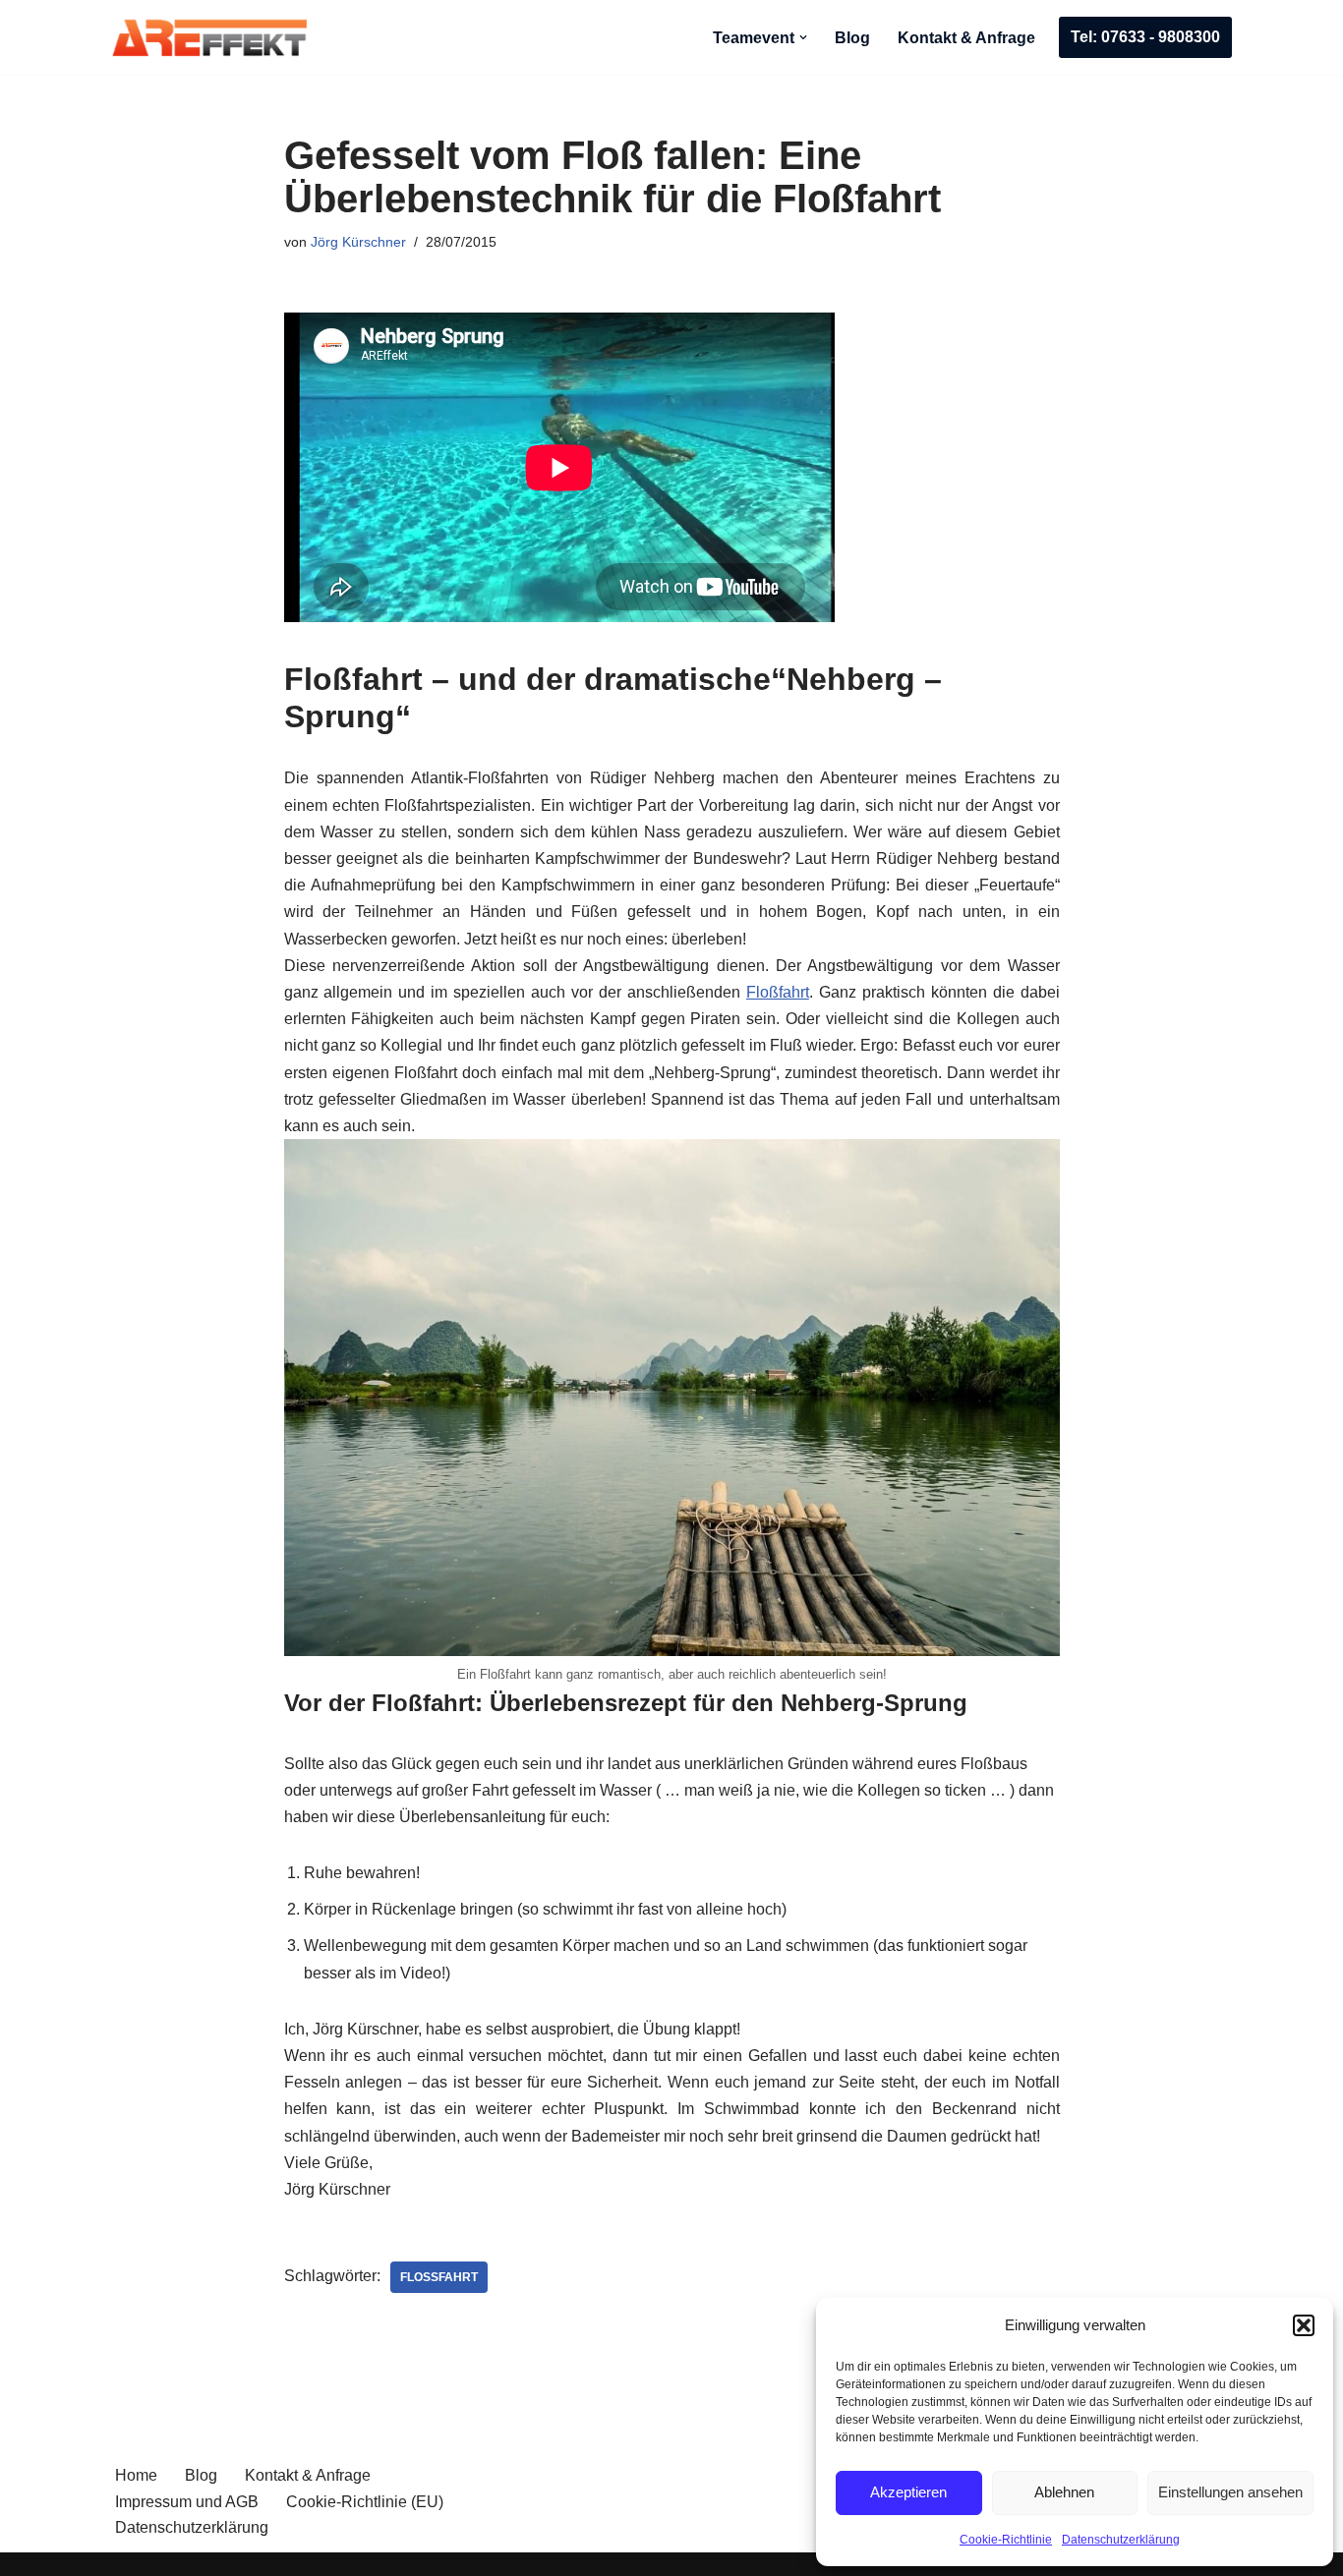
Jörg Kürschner (358, 242)
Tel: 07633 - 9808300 (1145, 37)
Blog (852, 38)
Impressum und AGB (187, 2502)
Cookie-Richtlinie (1006, 2540)
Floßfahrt (778, 992)
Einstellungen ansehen (1230, 2492)
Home (136, 2475)
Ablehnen (1064, 2492)
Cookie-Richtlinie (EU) (365, 2502)
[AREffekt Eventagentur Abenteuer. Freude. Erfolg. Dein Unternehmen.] (209, 37)
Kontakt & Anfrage (966, 38)
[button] (1304, 2325)
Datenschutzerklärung (1121, 2540)
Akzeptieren (908, 2492)
